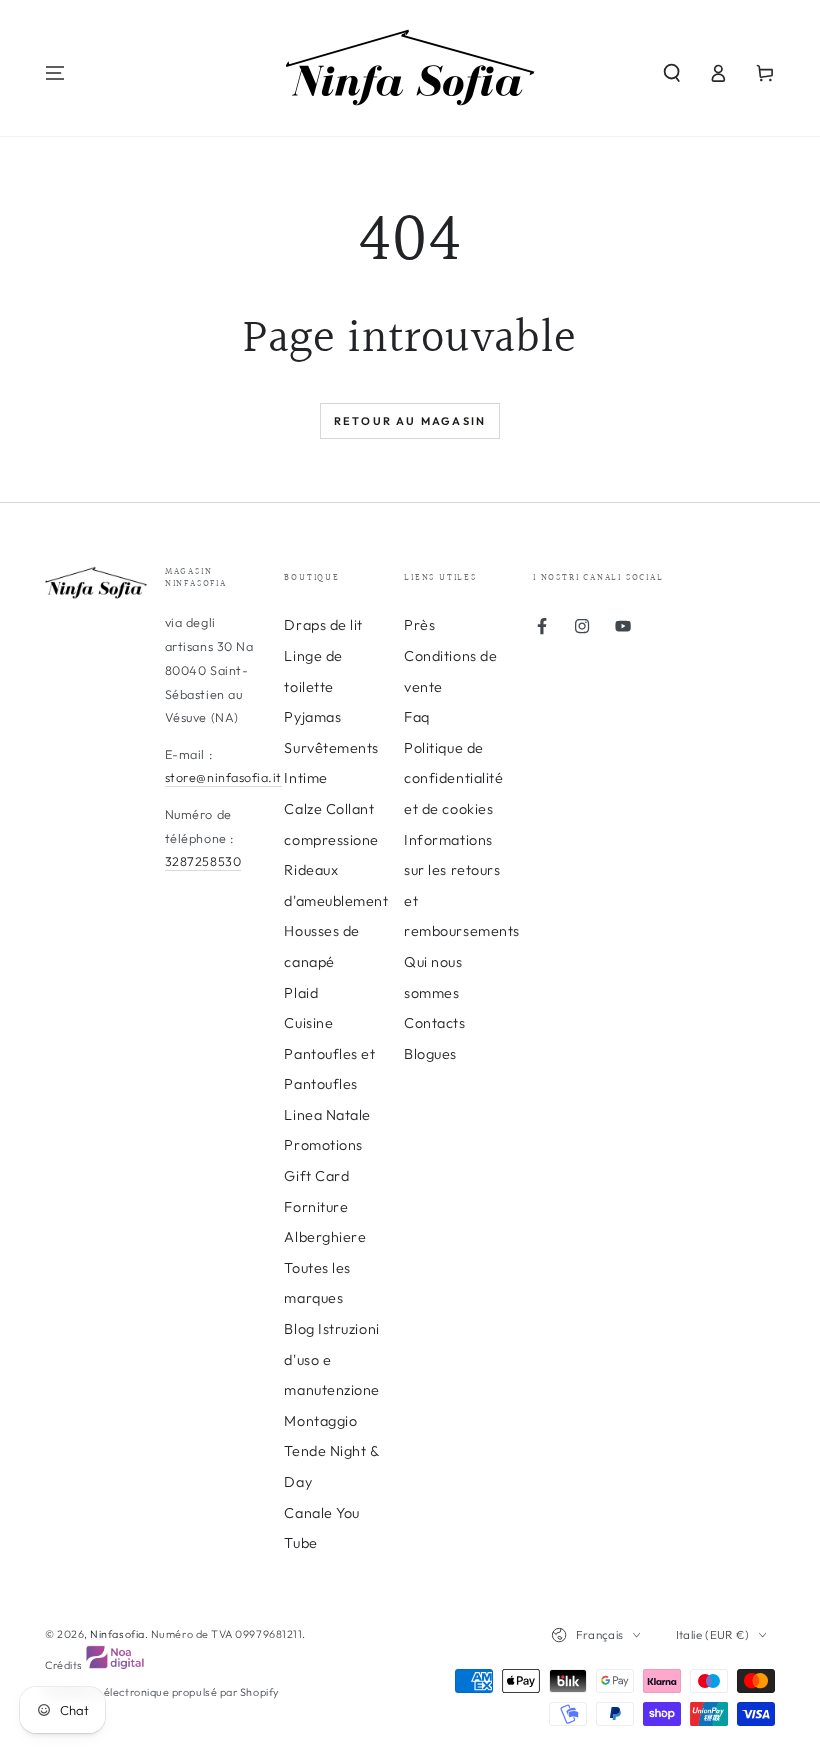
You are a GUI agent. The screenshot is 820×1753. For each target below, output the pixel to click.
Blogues (430, 1054)
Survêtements (331, 748)
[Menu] (55, 73)
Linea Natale (327, 1115)
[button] (671, 73)
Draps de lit (323, 625)
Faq (417, 717)
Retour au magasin (410, 421)
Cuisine (308, 1023)
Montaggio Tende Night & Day (331, 1451)
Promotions (323, 1145)
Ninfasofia (117, 1634)
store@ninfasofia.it (223, 777)
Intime (305, 778)
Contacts (434, 1023)
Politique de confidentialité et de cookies (453, 778)
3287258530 (203, 861)
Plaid (301, 993)
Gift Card (316, 1176)
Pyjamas (312, 717)
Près (419, 625)
